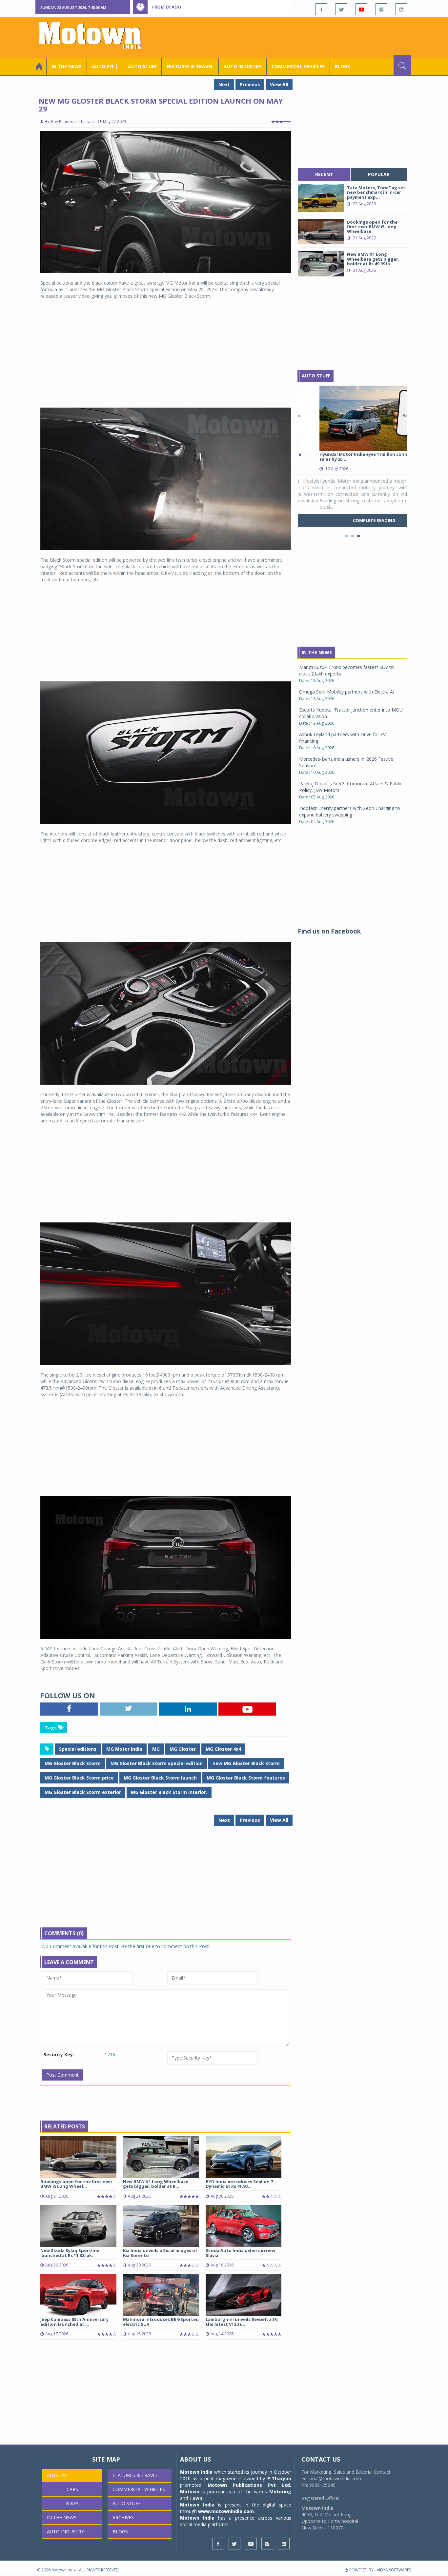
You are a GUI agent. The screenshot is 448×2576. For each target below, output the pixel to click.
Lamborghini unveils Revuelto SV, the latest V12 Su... (242, 2322)
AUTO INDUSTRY (243, 66)
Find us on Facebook (329, 931)
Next (224, 84)
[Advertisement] (292, 37)
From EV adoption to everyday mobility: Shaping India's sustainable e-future (245, 7)
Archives (123, 2517)
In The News (317, 652)
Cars (72, 2489)
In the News (67, 66)
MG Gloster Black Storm (73, 1763)
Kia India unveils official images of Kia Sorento (160, 2253)
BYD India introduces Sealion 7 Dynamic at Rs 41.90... (239, 2184)
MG (156, 1749)
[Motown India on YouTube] (361, 9)
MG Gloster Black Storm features (246, 1778)
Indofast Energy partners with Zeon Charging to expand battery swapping (350, 811)
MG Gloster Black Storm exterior (83, 1792)
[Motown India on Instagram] (381, 9)
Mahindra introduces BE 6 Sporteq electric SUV (161, 2322)
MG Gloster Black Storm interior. (169, 1792)
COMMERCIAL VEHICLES (298, 66)
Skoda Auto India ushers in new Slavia (240, 2253)
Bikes (72, 2503)
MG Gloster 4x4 (223, 1749)
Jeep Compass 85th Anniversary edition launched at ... (74, 2322)
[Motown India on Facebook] (321, 9)
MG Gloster (183, 1749)
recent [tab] (324, 174)
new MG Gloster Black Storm (246, 1763)
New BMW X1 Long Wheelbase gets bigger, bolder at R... (156, 2184)
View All (279, 84)
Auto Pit (58, 2475)
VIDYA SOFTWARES (394, 2570)
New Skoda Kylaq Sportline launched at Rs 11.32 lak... (70, 2253)
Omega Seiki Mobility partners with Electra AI (347, 692)
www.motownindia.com (226, 2511)
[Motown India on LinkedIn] (401, 9)
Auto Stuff (142, 66)
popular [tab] (379, 174)
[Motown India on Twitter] (341, 9)
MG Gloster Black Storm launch (160, 1778)
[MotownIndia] (94, 35)
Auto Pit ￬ (105, 66)
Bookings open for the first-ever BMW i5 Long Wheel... (76, 2184)
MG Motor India (124, 1749)
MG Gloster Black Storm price (79, 1778)
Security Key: (59, 2054)
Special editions (78, 1749)
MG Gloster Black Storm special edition (157, 1763)
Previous (250, 84)
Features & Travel (190, 66)
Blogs (342, 66)
